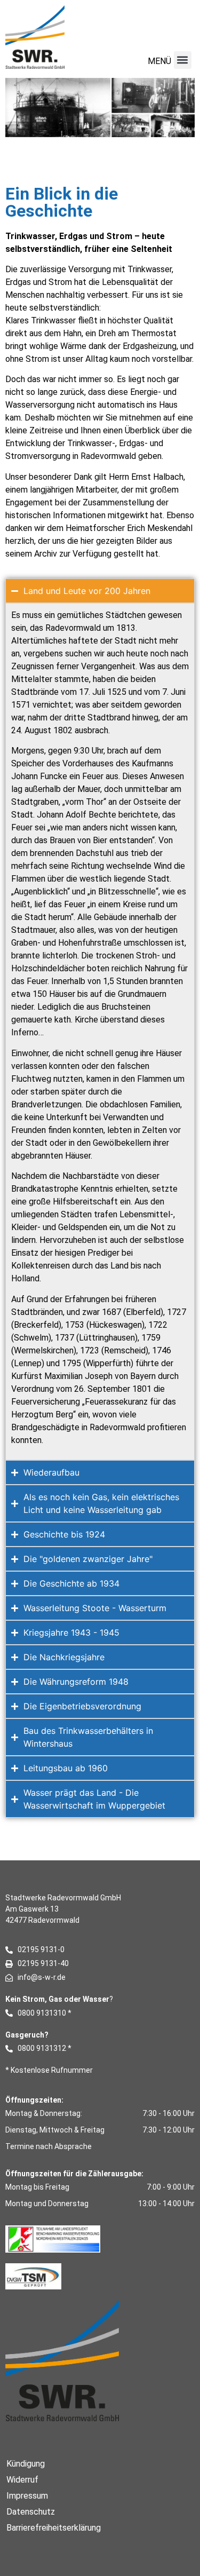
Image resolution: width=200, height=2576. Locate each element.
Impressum (27, 2496)
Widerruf (22, 2480)
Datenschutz (31, 2512)
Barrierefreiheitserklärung (54, 2528)
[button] (183, 60)
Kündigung (26, 2464)
